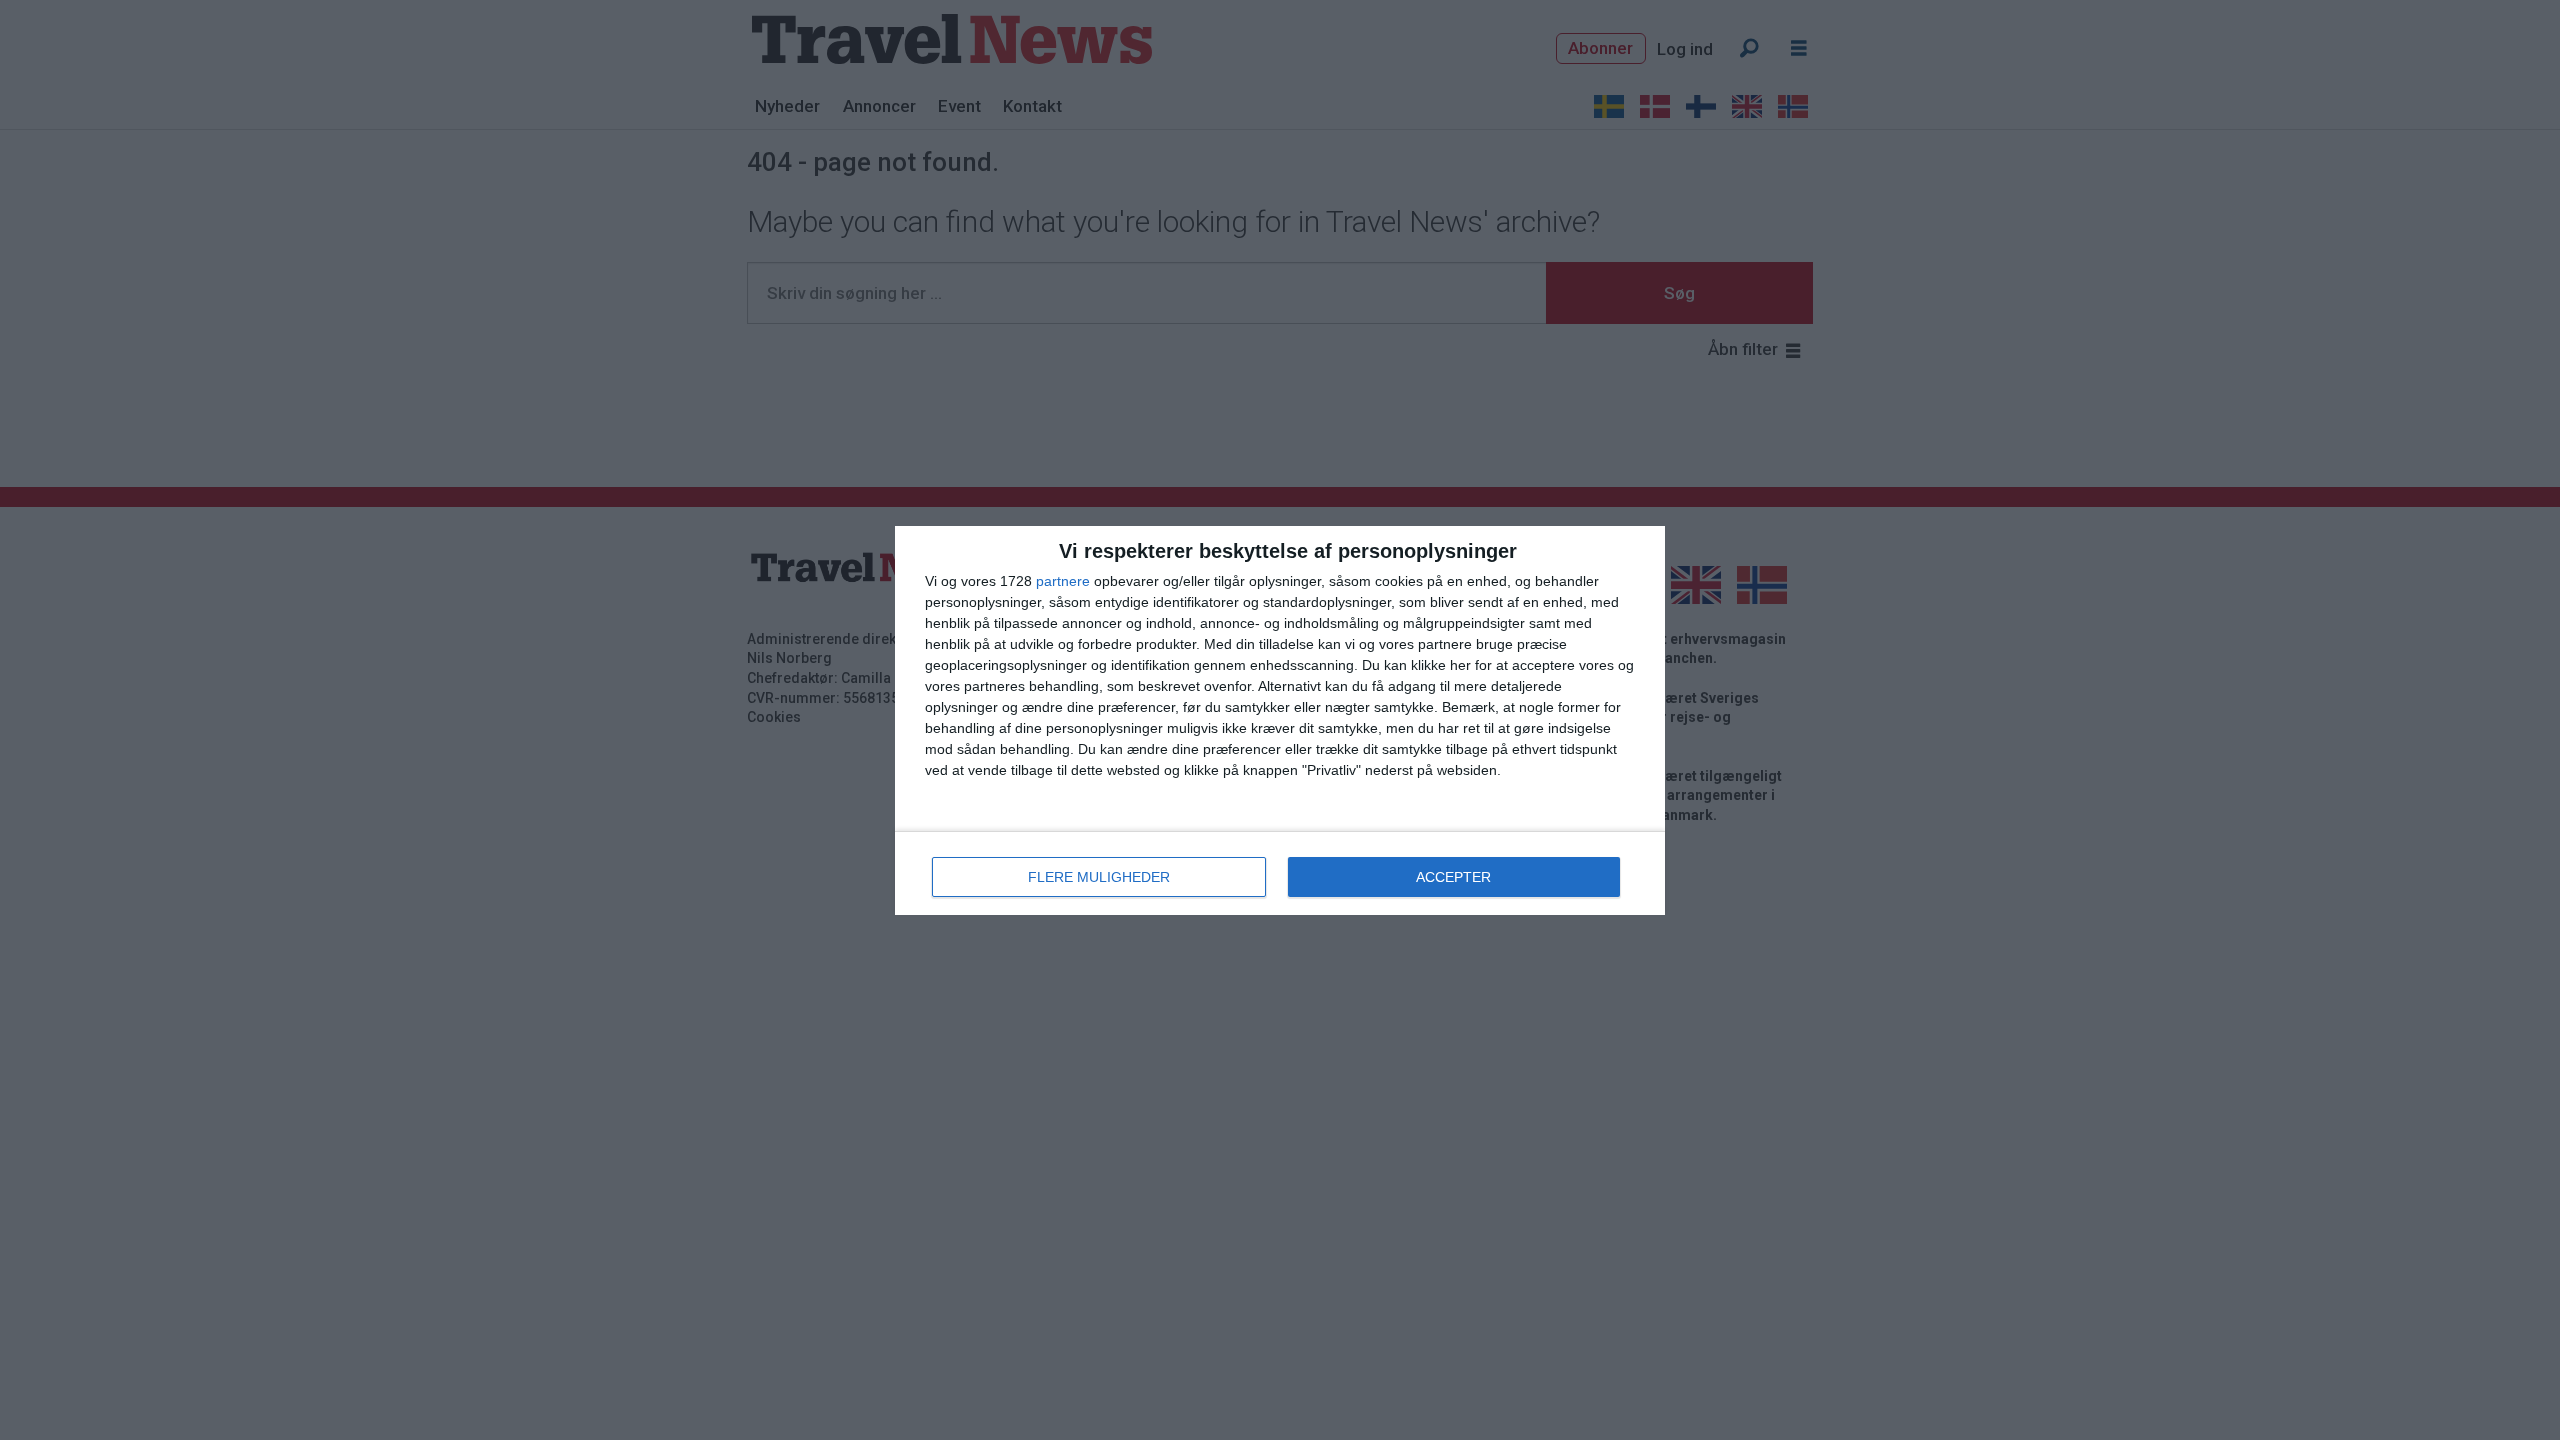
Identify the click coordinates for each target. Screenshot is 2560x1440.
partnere (1063, 581)
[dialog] (1280, 720)
